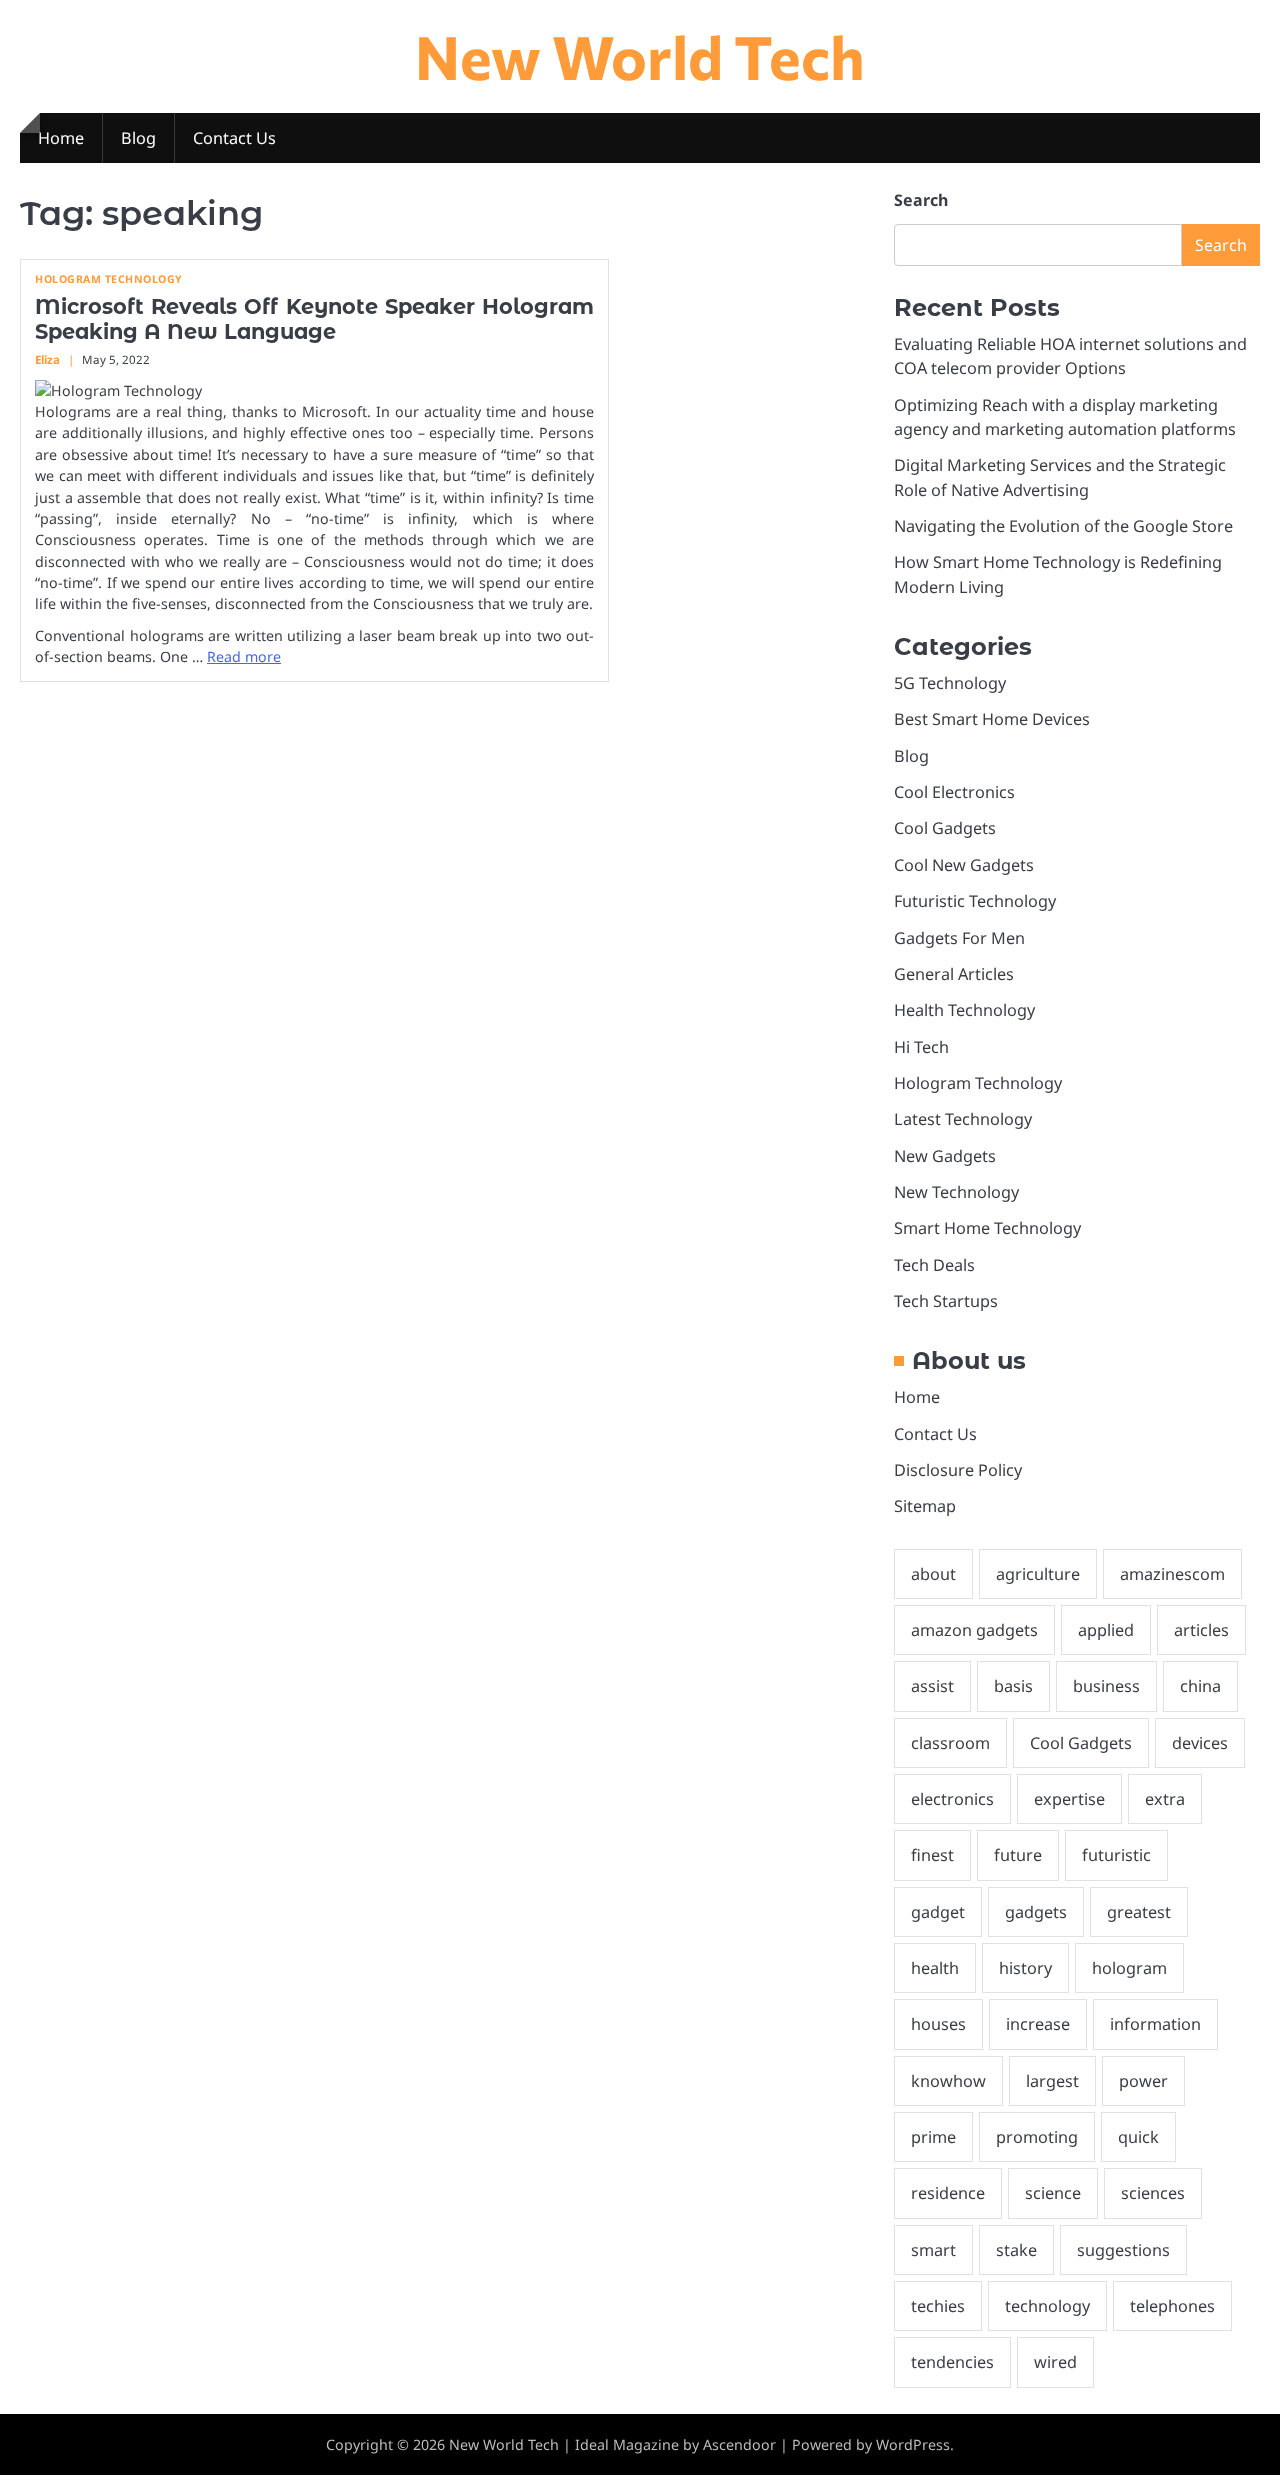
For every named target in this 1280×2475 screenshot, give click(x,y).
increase (1038, 2024)
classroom (950, 1743)
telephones (1172, 2306)
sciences (1153, 2193)
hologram (1129, 1968)
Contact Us (234, 138)
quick (1138, 2137)
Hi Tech (921, 1047)
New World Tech (640, 55)
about (933, 1574)
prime (933, 2137)
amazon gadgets (974, 1630)
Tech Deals (934, 1265)
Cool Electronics (954, 792)
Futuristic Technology (975, 901)
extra (1165, 1799)
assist (932, 1686)
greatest (1139, 1912)
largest (1052, 2081)
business (1106, 1686)
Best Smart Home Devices (992, 719)
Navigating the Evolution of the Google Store (1063, 526)
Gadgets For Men (959, 938)
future (1018, 1855)
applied (1106, 1630)
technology (1047, 2306)
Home (61, 138)
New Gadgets (945, 1156)
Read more (244, 656)
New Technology (956, 1192)
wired (1055, 2362)
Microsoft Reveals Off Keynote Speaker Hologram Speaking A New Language (314, 319)
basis (1013, 1686)
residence (948, 2193)
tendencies (952, 2362)
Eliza (47, 359)
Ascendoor (739, 2444)
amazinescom (1172, 1574)
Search (921, 200)
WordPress (913, 2444)
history (1025, 1968)
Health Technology (964, 1010)
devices (1200, 1743)
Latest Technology (963, 1119)
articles (1201, 1630)
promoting (1037, 2137)
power (1143, 2081)
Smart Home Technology (987, 1228)
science (1053, 2193)
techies (938, 2306)
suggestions (1123, 2250)
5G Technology (950, 683)
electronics (952, 1799)
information (1155, 2024)
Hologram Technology (109, 279)
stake (1016, 2250)
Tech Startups (946, 1301)
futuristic (1116, 1855)
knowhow (948, 2081)
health (935, 1968)
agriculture (1038, 1574)
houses (938, 2024)
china (1200, 1686)
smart (933, 2250)
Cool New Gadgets (964, 865)
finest (932, 1855)
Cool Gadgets (945, 828)
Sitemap (925, 1506)
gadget (938, 1912)
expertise (1069, 1799)
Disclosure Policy (958, 1470)
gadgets (1036, 1912)
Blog (138, 138)
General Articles (954, 974)
